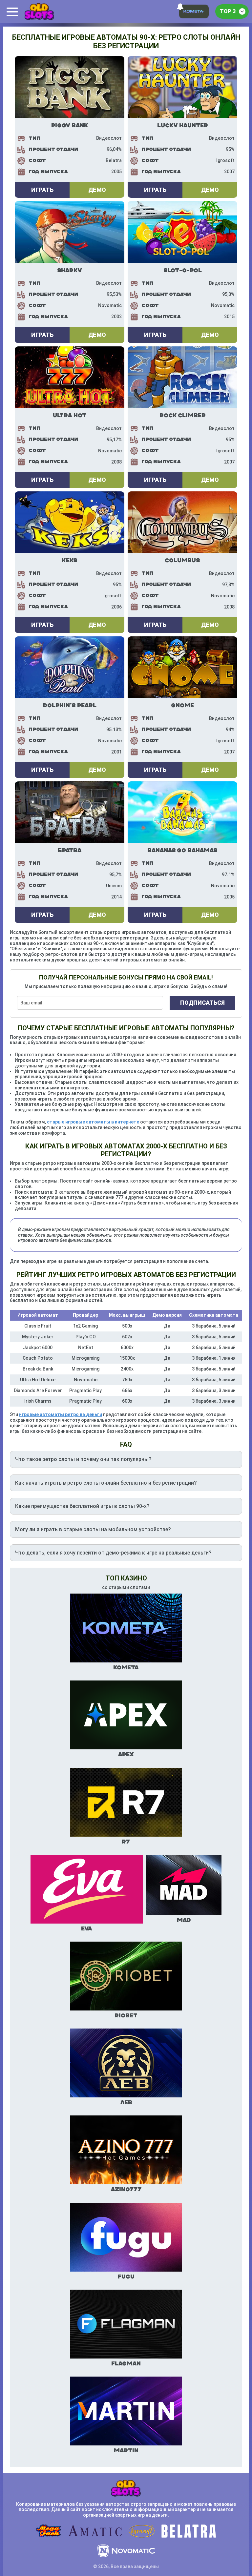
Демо (97, 190)
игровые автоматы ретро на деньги (61, 1414)
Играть (42, 190)
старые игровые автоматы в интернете (93, 1122)
